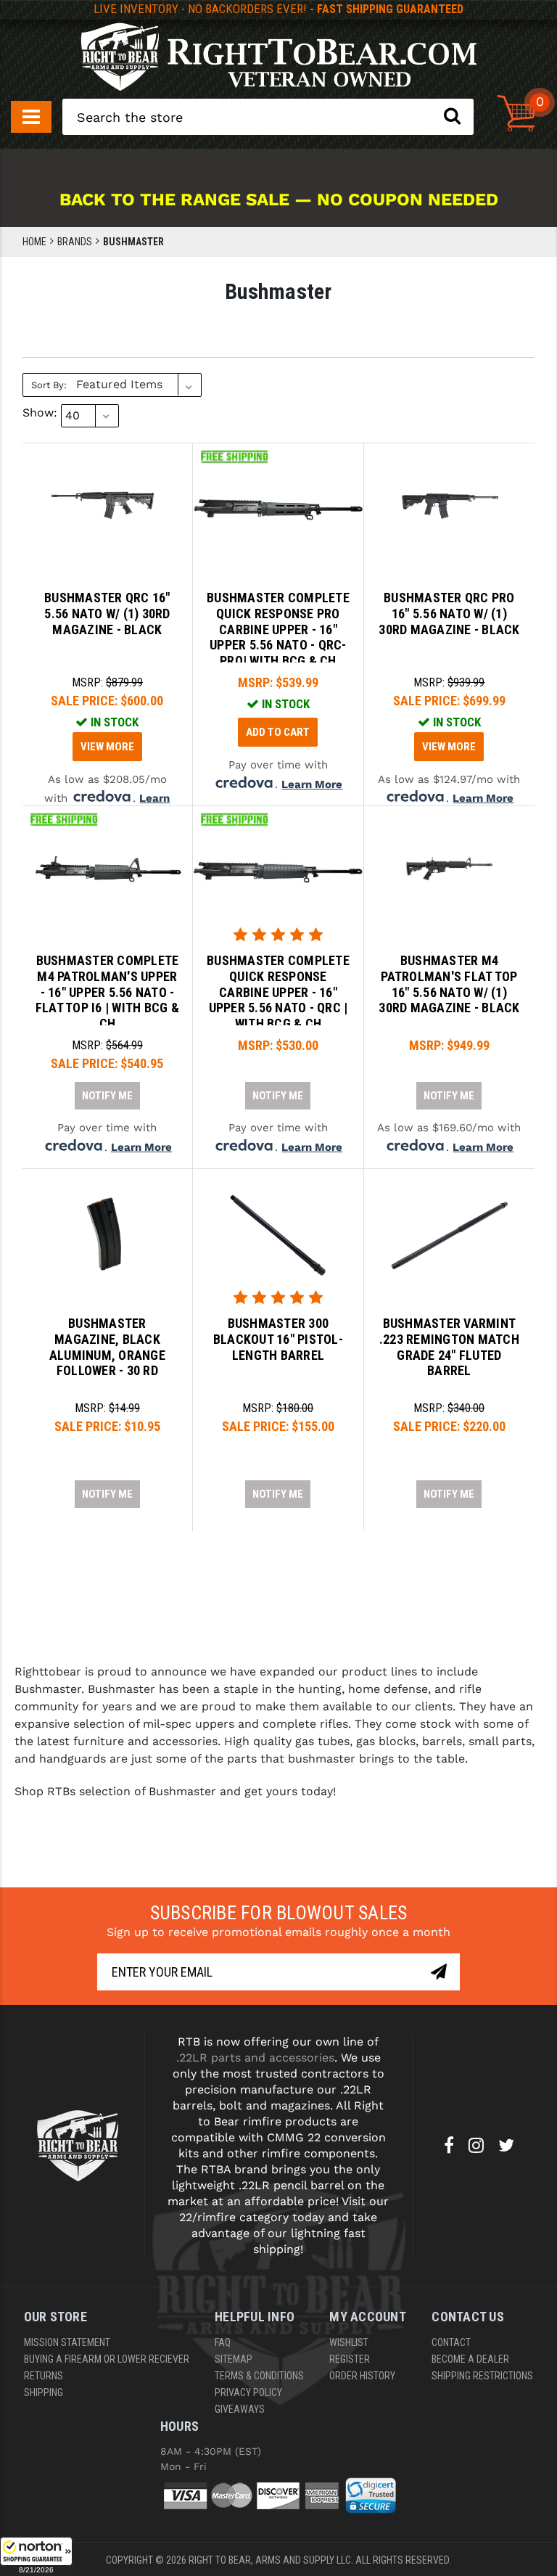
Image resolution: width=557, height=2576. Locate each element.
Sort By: (49, 385)
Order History (362, 2376)
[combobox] (268, 117)
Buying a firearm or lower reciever (107, 2359)
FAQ (223, 2342)
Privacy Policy (248, 2392)
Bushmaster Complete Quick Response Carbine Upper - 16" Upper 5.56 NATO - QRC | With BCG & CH (278, 992)
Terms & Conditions (259, 2376)
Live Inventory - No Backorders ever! (278, 9)
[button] (36, 2556)
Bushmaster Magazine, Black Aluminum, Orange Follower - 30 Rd (107, 1347)
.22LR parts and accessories (255, 2058)
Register (350, 2359)
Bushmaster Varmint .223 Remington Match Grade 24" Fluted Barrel (449, 1347)
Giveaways (240, 2409)
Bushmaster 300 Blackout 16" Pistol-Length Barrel (278, 1339)
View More (107, 747)
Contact (451, 2342)
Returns (44, 2376)
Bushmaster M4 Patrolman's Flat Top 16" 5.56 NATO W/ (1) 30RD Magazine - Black (449, 984)
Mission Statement (67, 2342)
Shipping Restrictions (482, 2376)
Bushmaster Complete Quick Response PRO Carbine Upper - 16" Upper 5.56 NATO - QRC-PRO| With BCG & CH (278, 629)
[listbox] (137, 385)
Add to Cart (278, 732)
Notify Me (107, 1096)
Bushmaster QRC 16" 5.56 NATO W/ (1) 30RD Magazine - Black (107, 613)
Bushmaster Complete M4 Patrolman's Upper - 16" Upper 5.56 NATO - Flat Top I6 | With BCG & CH (107, 992)
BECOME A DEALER (470, 2359)
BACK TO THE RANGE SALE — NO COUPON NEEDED (279, 200)
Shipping (44, 2392)
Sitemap (234, 2359)
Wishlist (349, 2342)
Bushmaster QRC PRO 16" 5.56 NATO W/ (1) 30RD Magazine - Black (449, 613)
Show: (40, 413)
